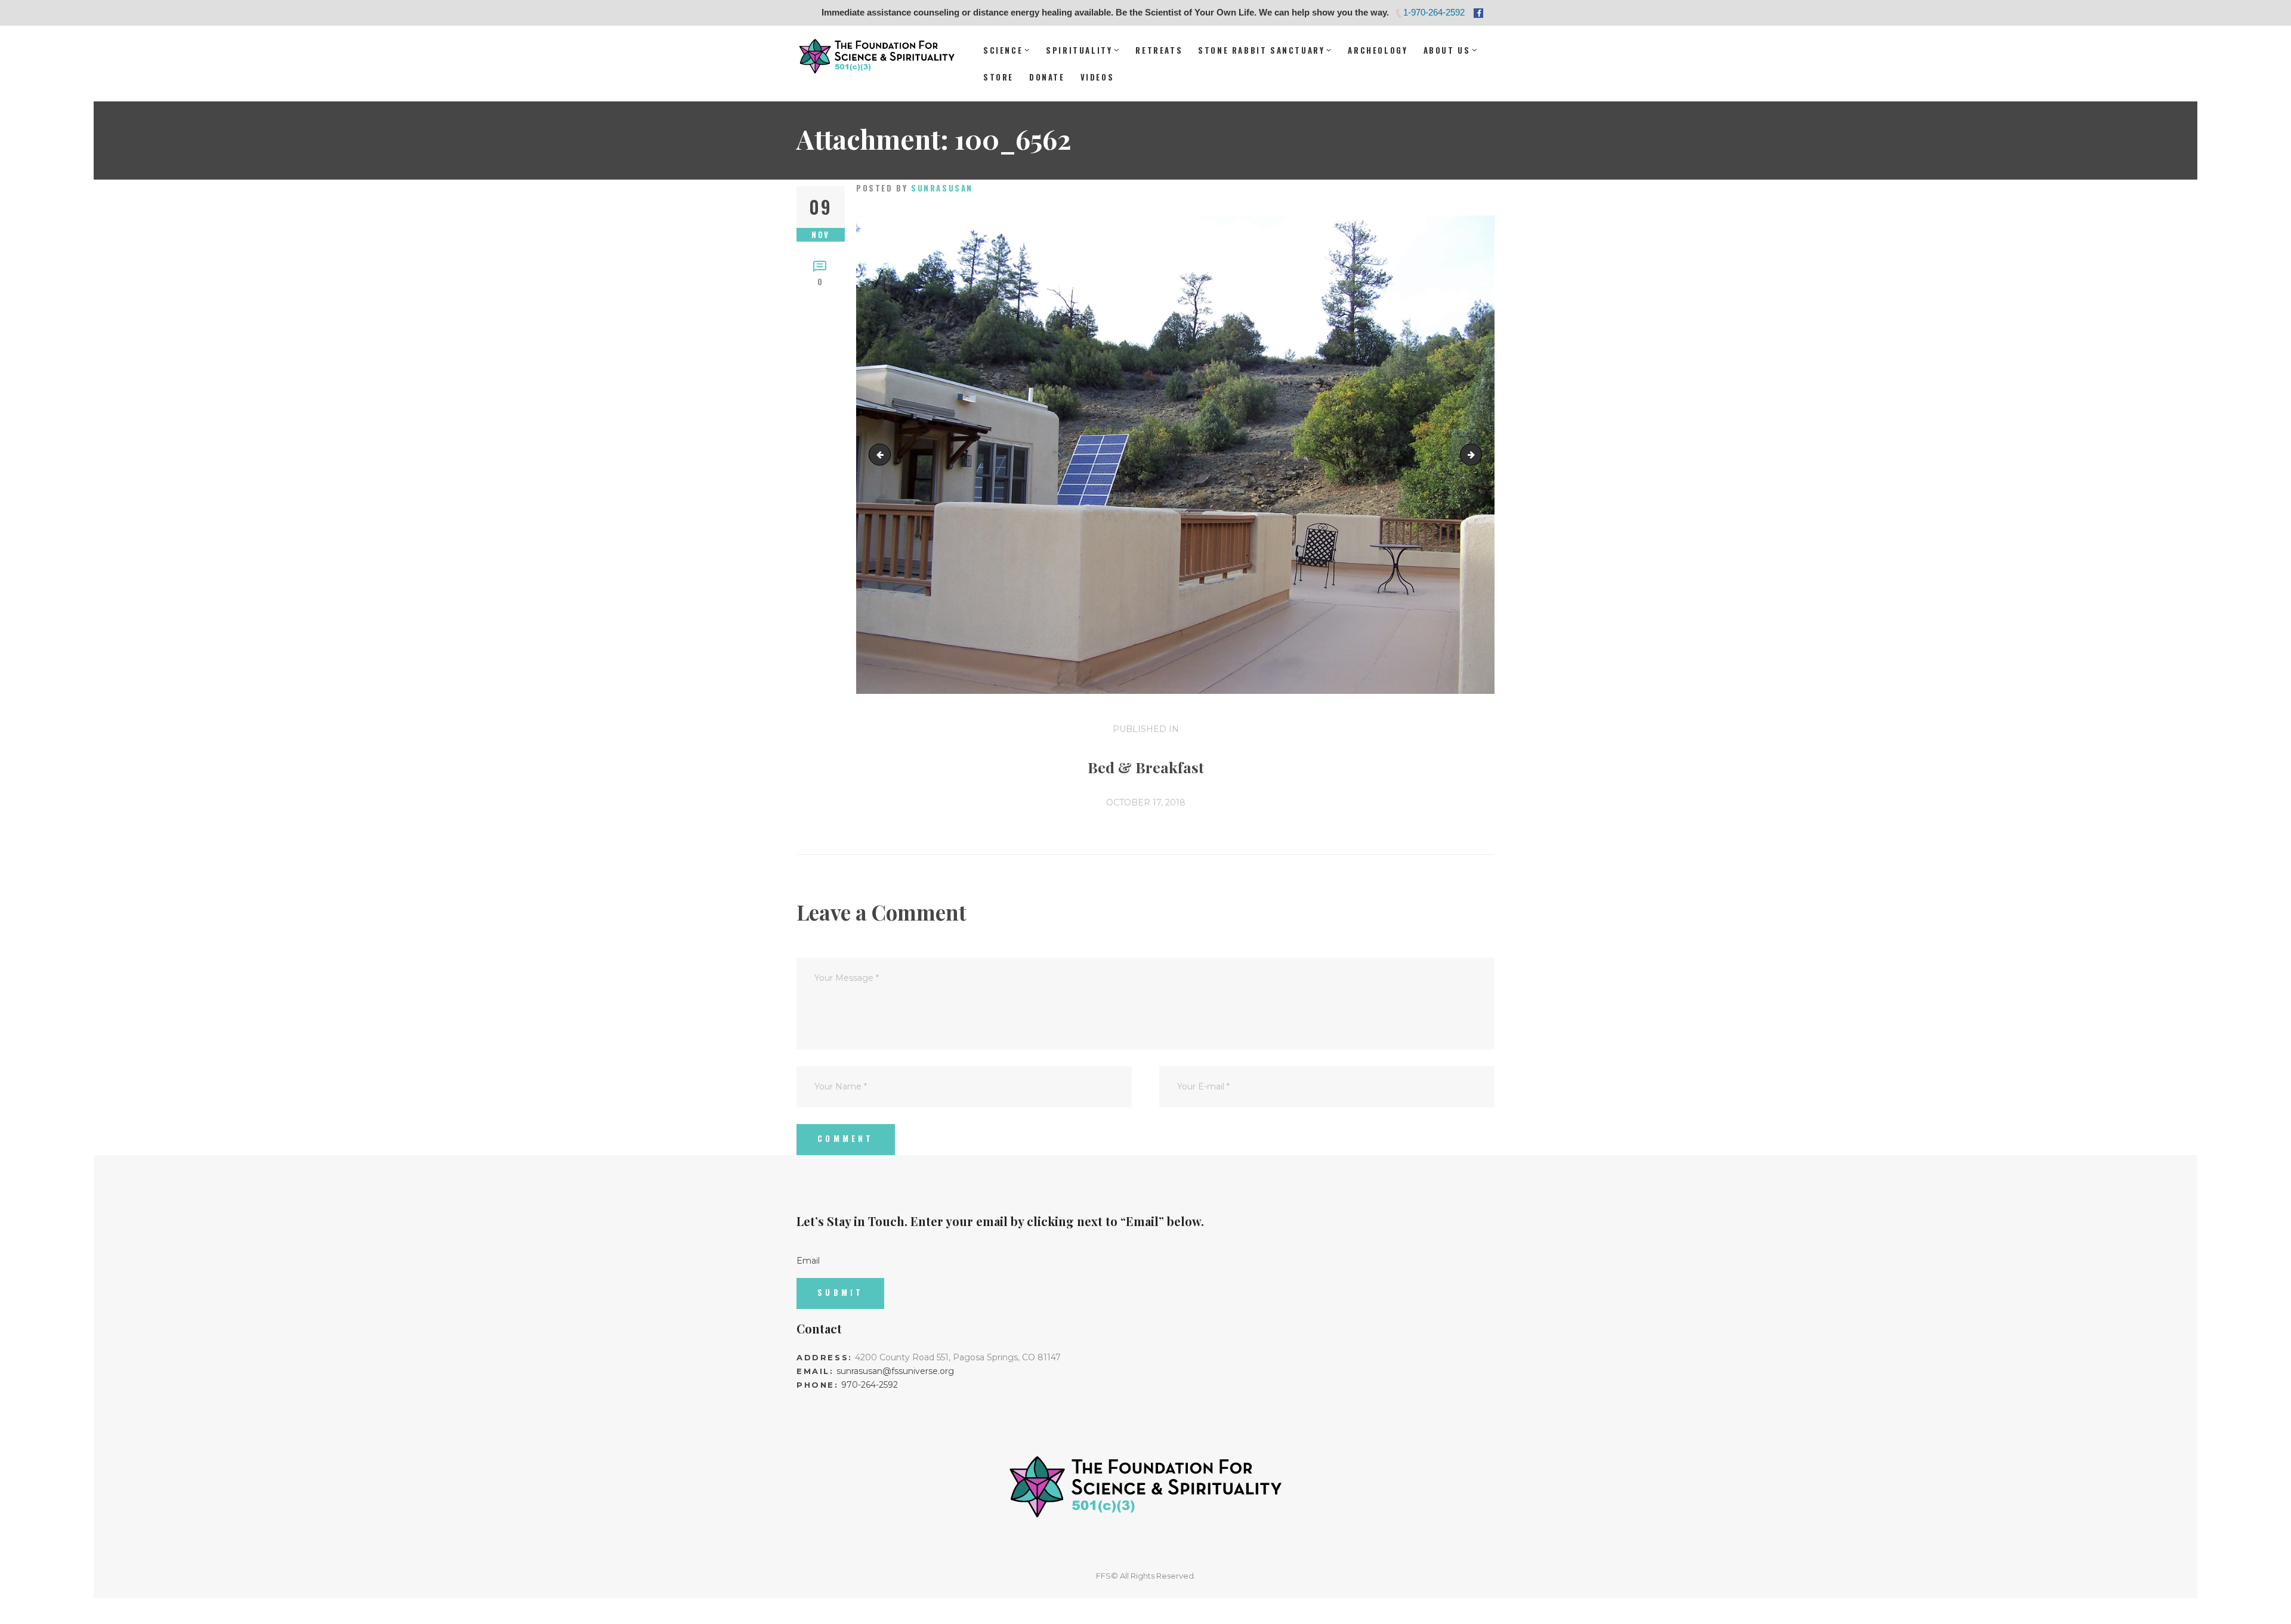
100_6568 (1478, 455)
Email (808, 1261)
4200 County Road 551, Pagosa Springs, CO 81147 (958, 1357)
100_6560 (882, 455)
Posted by (915, 188)
